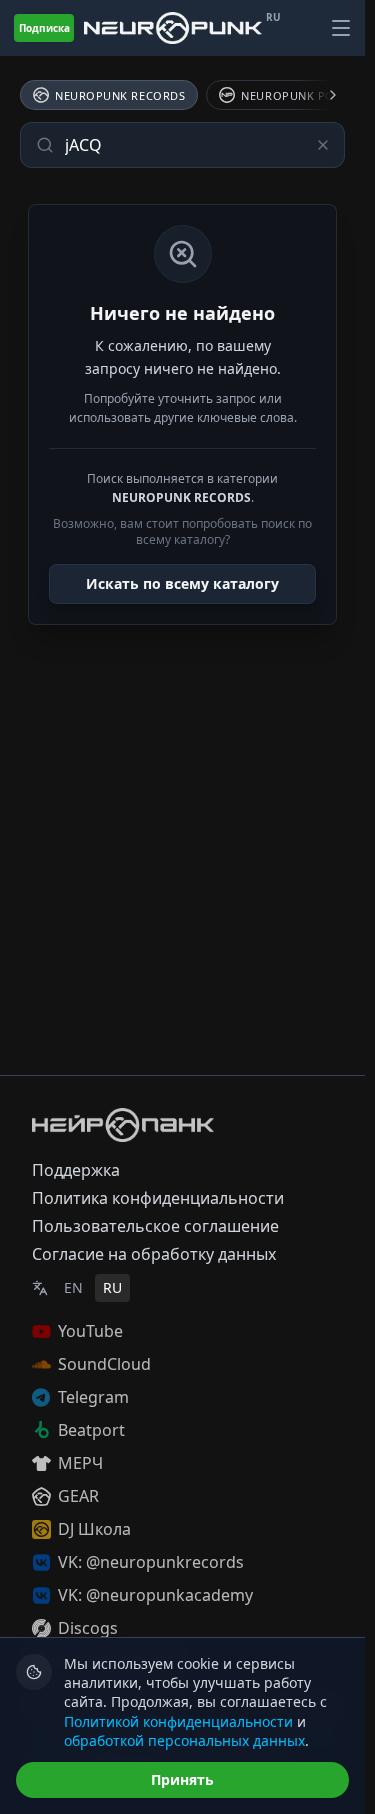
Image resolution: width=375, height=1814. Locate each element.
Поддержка (76, 1170)
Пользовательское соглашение (155, 1226)
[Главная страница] (173, 28)
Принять (182, 1779)
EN (73, 1287)
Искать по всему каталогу (182, 583)
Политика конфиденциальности (158, 1198)
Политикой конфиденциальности (178, 1721)
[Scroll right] (321, 95)
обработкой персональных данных (184, 1740)
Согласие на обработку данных (154, 1254)
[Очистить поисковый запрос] (323, 145)
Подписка (44, 28)
